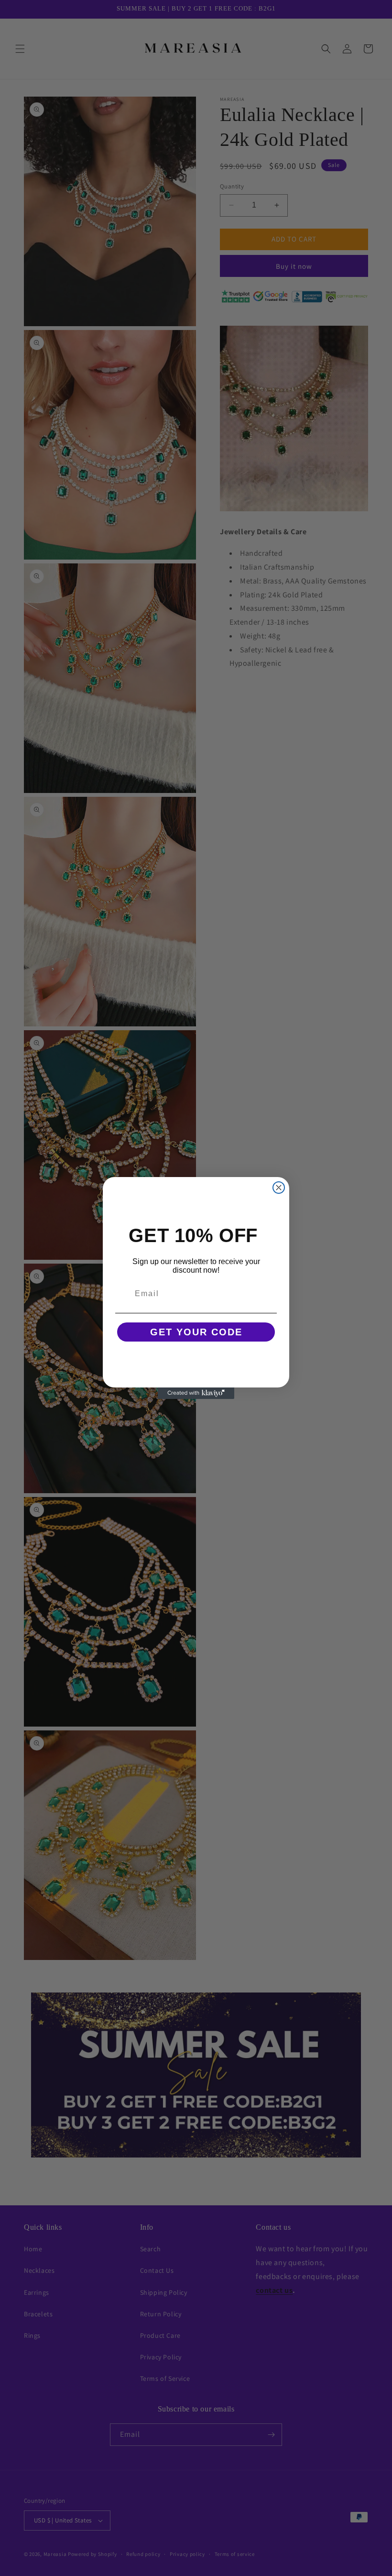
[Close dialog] (279, 1188)
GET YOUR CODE (196, 1332)
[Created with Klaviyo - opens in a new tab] (196, 1393)
